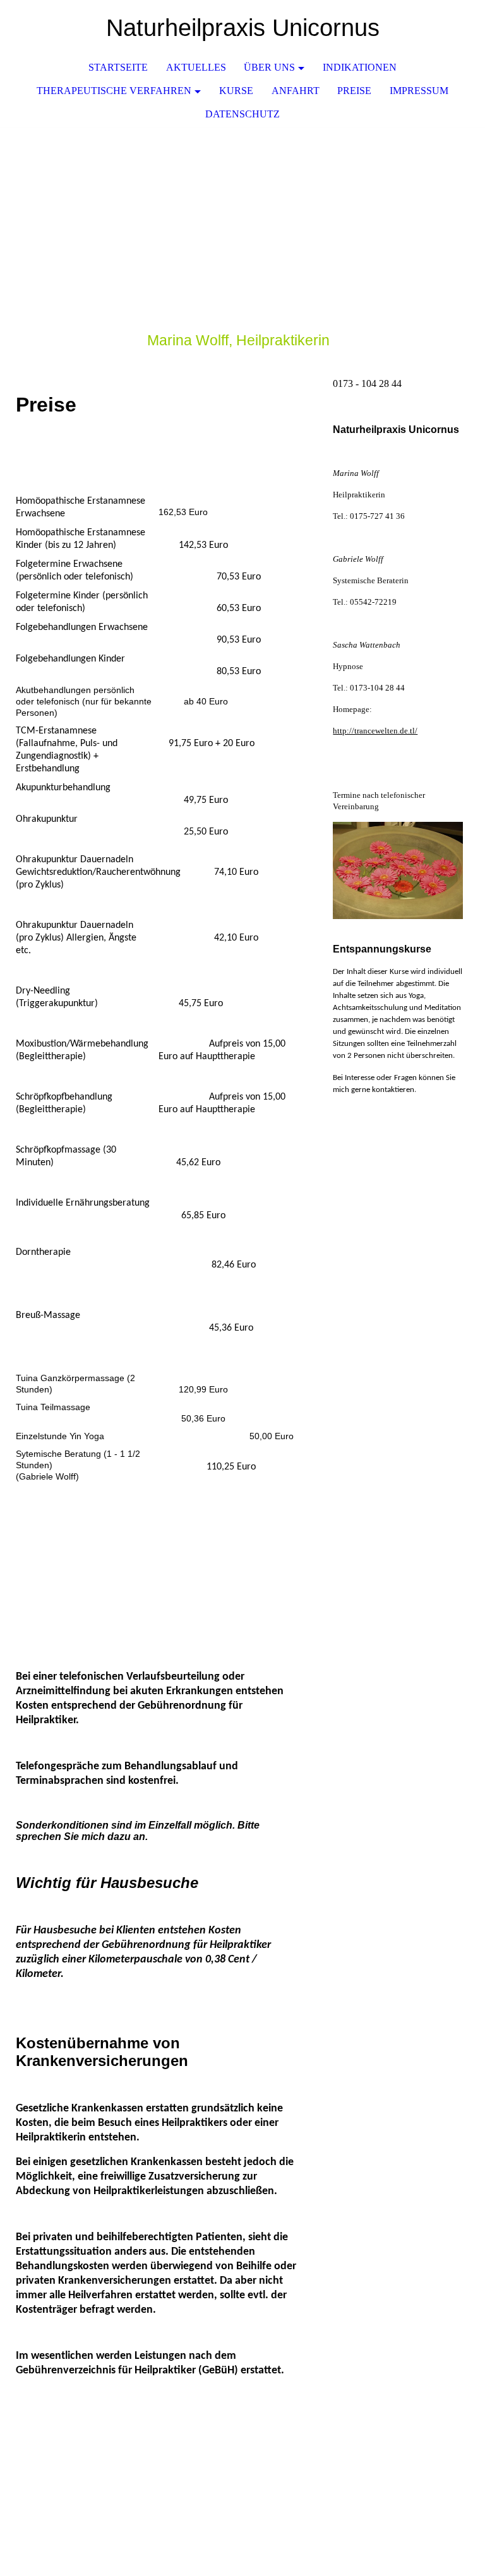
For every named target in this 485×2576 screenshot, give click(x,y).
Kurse (236, 91)
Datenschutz (242, 114)
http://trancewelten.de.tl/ (375, 731)
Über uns (269, 67)
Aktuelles (196, 67)
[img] (438, 28)
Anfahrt (296, 91)
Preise (354, 91)
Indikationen (360, 67)
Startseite (118, 67)
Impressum (419, 91)
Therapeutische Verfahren (114, 91)
